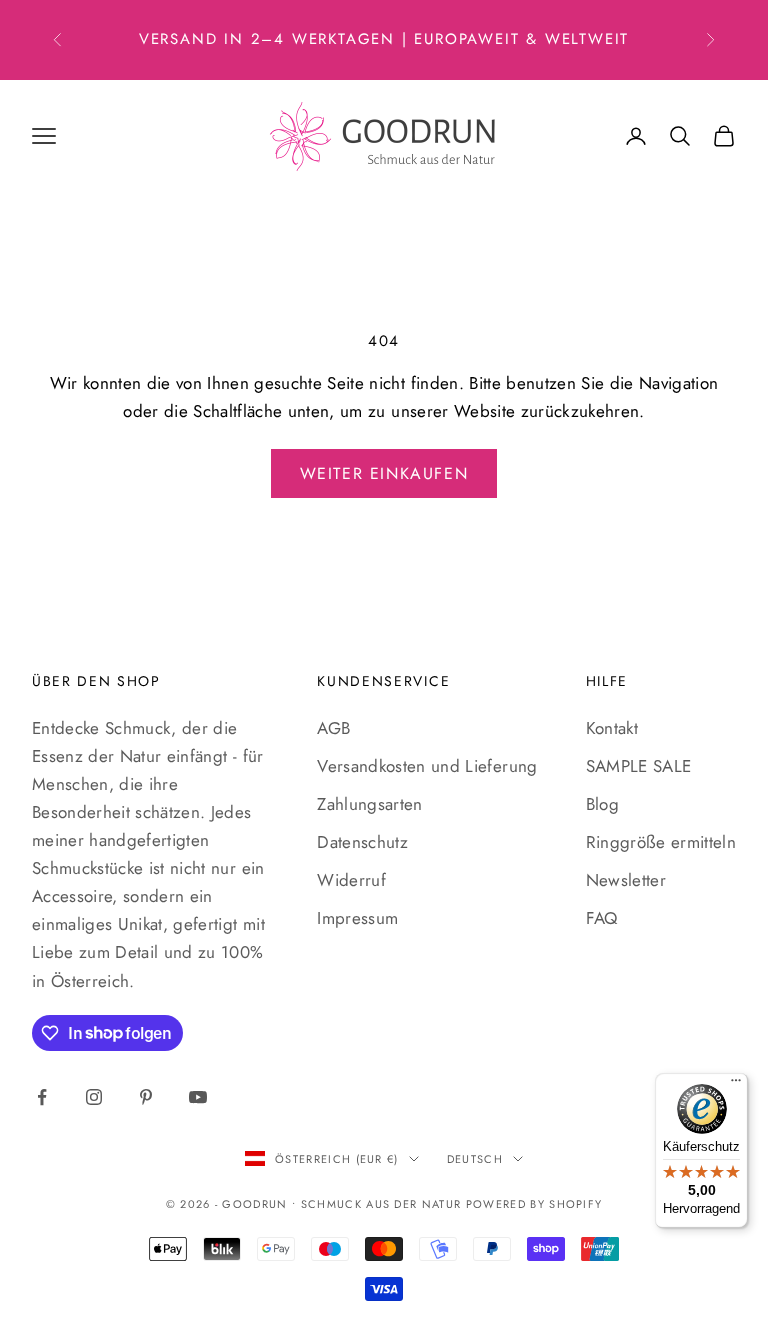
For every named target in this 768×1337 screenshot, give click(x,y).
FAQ (602, 918)
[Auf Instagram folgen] (94, 1097)
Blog (602, 804)
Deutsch (475, 1159)
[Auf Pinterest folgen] (146, 1097)
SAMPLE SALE (639, 766)
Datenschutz (362, 842)
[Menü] (736, 1085)
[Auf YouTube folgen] (198, 1097)
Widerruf (351, 880)
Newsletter (626, 880)
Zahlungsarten (369, 804)
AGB (333, 728)
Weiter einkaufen (384, 473)
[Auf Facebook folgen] (42, 1097)
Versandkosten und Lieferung (427, 766)
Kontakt (612, 728)
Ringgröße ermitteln (661, 842)
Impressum (357, 918)
